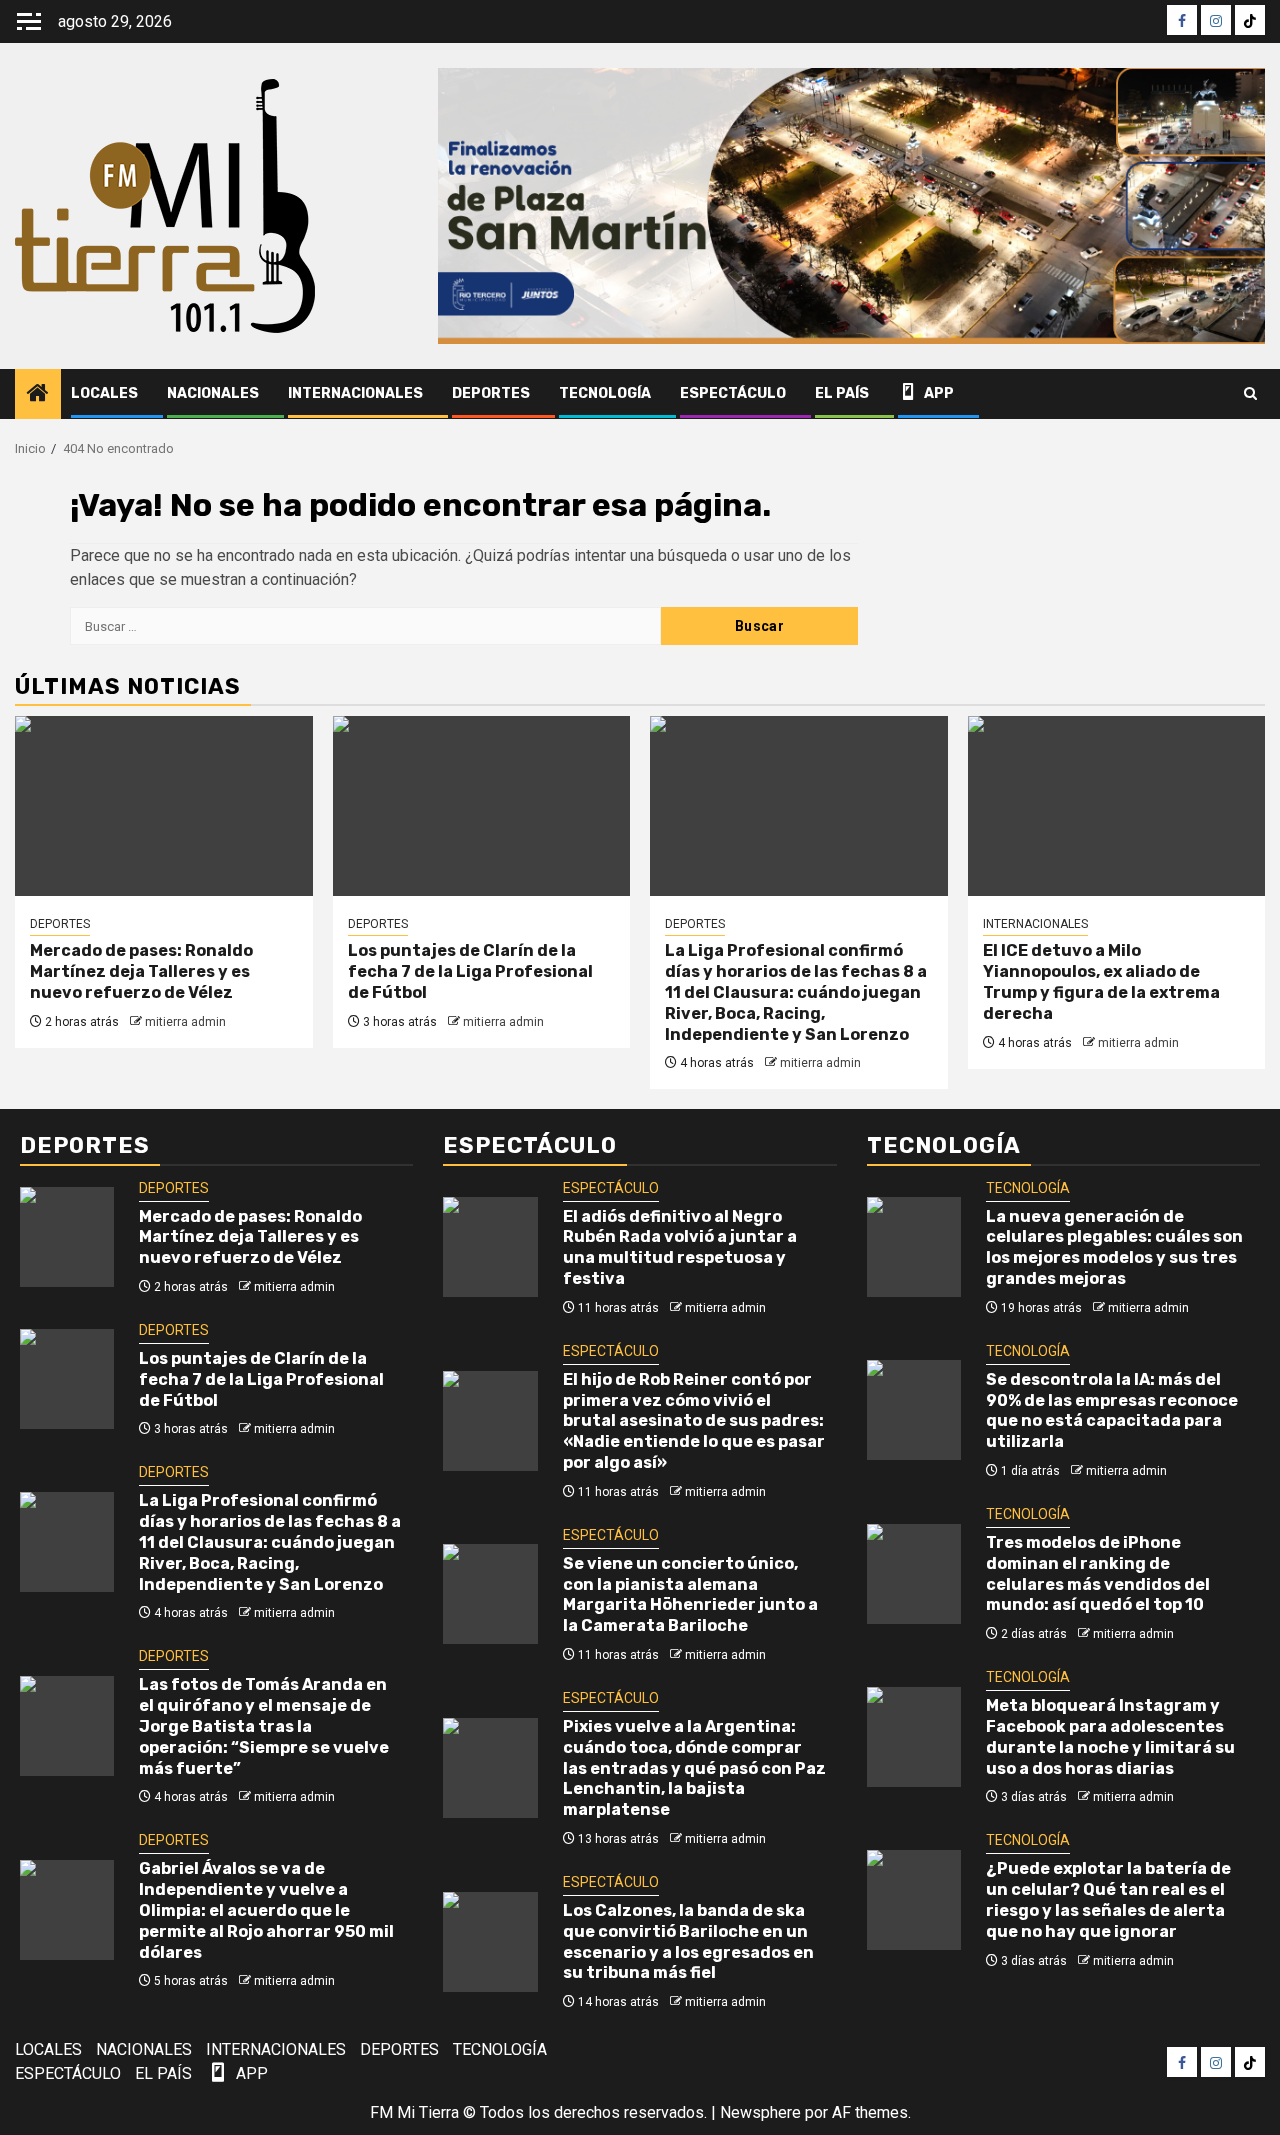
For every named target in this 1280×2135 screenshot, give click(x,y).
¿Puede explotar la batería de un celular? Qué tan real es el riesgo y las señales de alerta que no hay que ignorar (1108, 1899)
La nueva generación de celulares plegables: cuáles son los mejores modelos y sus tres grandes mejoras (1114, 1247)
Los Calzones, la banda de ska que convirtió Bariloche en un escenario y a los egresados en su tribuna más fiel (688, 1941)
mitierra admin (185, 1022)
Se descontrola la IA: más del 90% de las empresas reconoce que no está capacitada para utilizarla (1112, 1410)
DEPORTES (491, 393)
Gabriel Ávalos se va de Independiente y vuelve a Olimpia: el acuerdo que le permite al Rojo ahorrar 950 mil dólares (266, 1910)
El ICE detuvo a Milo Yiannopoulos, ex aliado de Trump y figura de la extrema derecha (1101, 981)
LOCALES (104, 393)
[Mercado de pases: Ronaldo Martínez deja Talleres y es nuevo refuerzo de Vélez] (164, 806)
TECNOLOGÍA (605, 393)
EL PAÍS (842, 393)
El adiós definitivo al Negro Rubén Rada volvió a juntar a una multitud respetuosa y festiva (680, 1247)
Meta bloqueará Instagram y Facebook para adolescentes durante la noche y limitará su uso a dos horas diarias (1110, 1736)
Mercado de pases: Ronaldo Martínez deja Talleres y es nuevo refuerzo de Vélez (141, 971)
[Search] (1250, 394)
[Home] (38, 395)
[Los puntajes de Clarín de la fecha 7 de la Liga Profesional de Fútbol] (482, 806)
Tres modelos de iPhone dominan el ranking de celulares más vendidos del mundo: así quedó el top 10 (1098, 1573)
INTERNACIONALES (355, 393)
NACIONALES (213, 393)
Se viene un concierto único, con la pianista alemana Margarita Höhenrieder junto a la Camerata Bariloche (690, 1594)
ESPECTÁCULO (733, 393)
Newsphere (760, 2112)
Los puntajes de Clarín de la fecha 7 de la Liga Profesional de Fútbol (470, 971)
